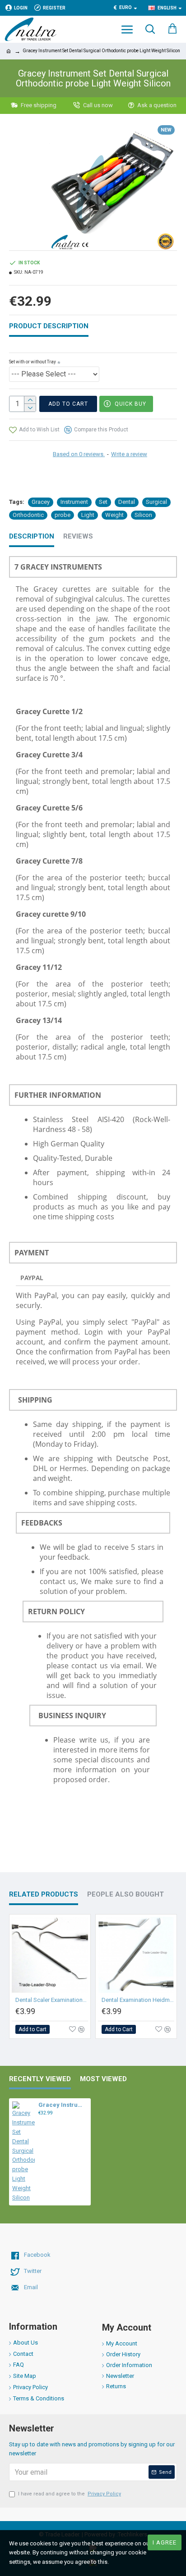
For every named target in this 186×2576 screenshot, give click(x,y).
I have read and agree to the (70, 2494)
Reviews (78, 536)
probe (63, 515)
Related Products (44, 1894)
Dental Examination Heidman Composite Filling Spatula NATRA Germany (138, 2000)
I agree (165, 2542)
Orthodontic (28, 515)
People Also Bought (126, 1894)
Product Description (49, 326)
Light (88, 515)
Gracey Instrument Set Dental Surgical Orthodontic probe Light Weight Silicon (63, 2105)
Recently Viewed (40, 2079)
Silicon (143, 515)
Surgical (156, 502)
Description (32, 536)
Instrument (74, 502)
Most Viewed (103, 2079)
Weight (114, 515)
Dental (127, 502)
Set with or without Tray (33, 362)
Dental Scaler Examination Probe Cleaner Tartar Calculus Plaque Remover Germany (52, 2000)
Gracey (41, 502)
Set (103, 502)
